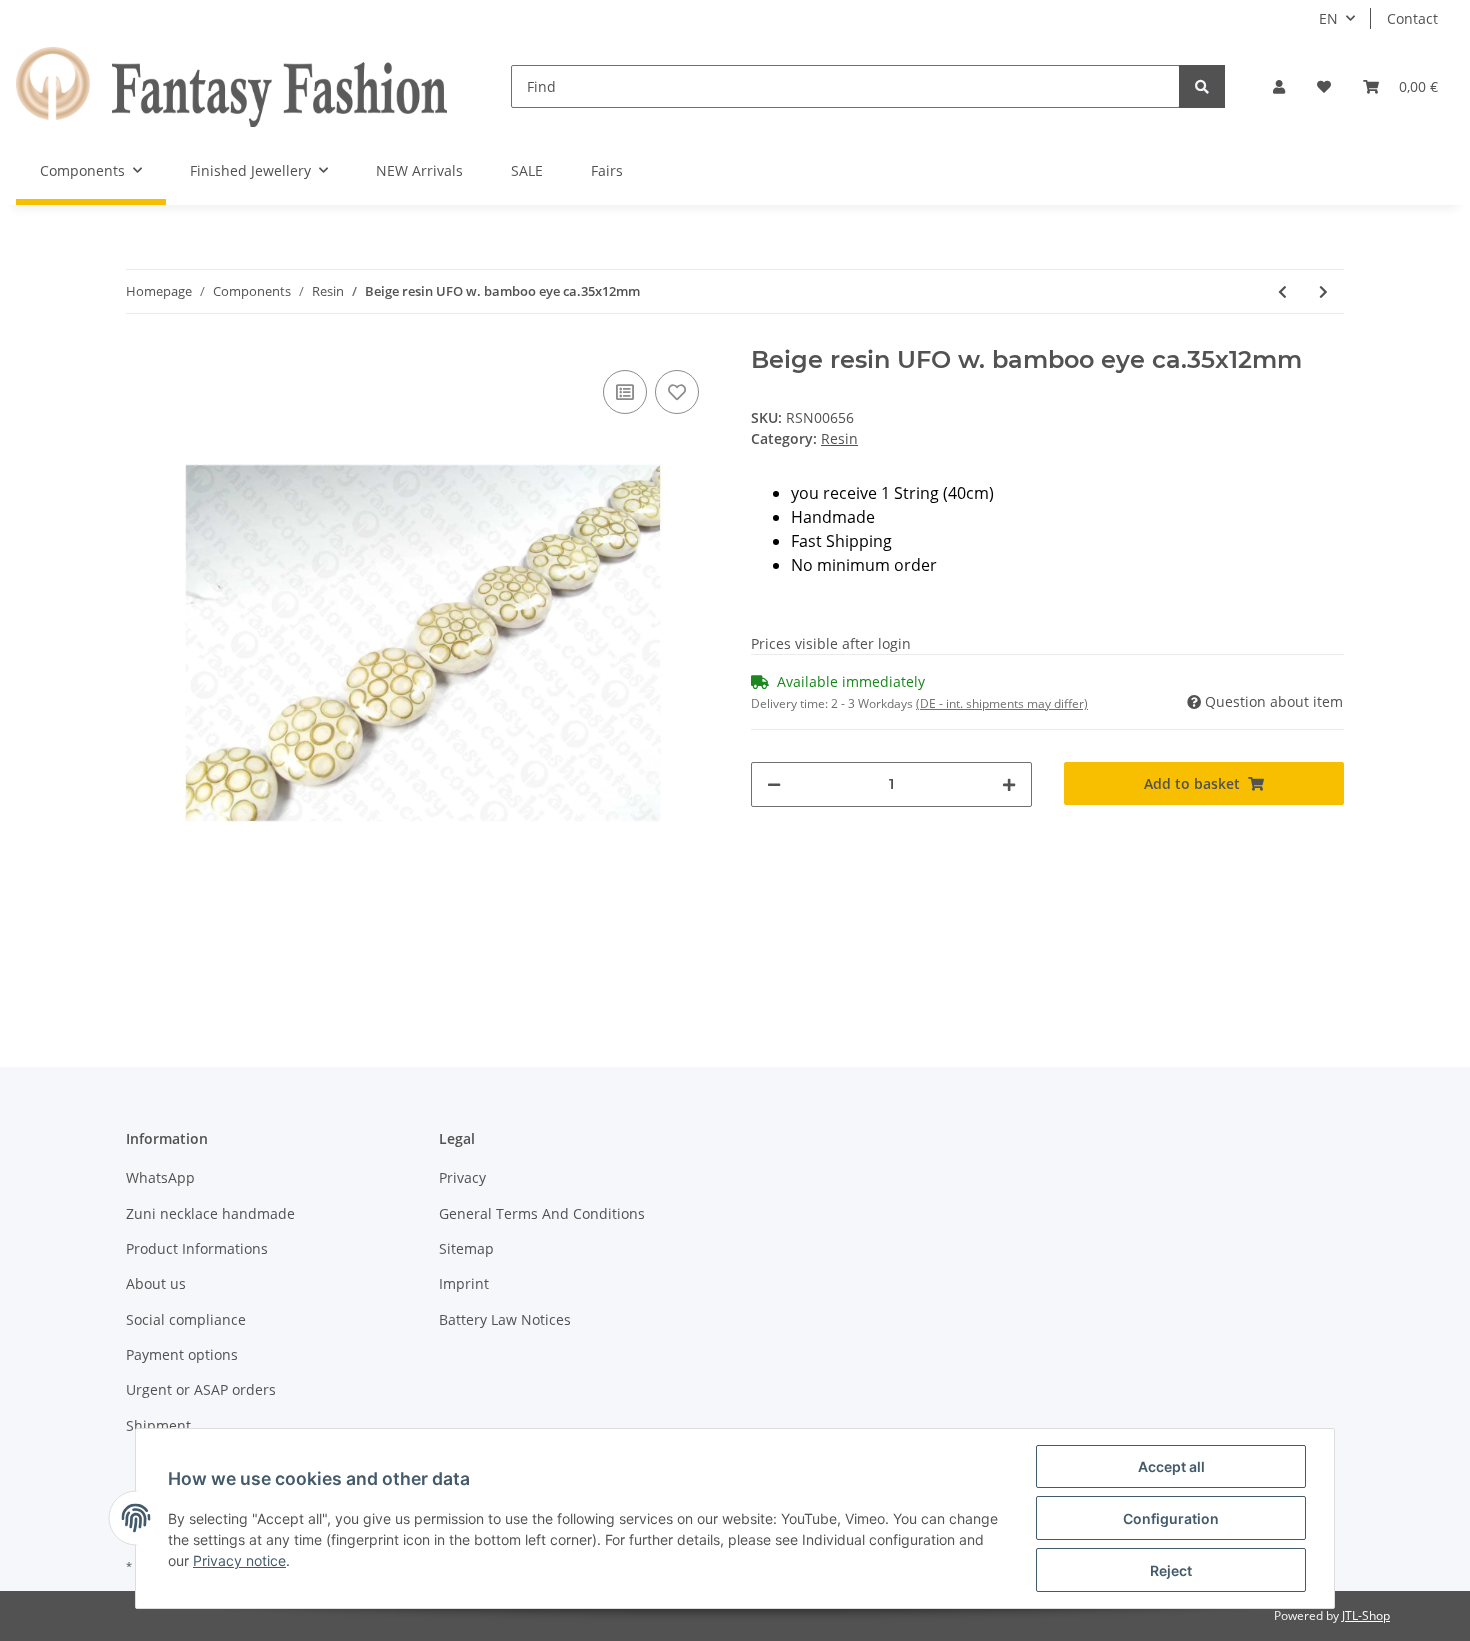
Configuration (1171, 1518)
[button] (1279, 86)
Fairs (607, 170)
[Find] (1202, 86)
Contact (1412, 18)
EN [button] (1328, 18)
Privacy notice (239, 1560)
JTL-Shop (1366, 1615)
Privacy (462, 1177)
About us (156, 1283)
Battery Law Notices (505, 1319)
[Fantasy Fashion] (231, 86)
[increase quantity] (1009, 784)
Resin (839, 438)
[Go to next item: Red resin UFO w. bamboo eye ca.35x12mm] (1323, 291)
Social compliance (186, 1319)
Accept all (1171, 1466)
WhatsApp (160, 1177)
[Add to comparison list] (625, 392)
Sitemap (466, 1248)
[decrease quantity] (774, 784)
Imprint (464, 1283)
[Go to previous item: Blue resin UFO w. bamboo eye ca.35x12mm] (1282, 291)
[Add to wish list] (677, 392)
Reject (1171, 1570)
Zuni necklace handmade (210, 1213)
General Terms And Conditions (542, 1213)
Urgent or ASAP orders (201, 1389)
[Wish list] (1324, 86)
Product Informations (197, 1248)
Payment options (182, 1354)
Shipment (158, 1425)
